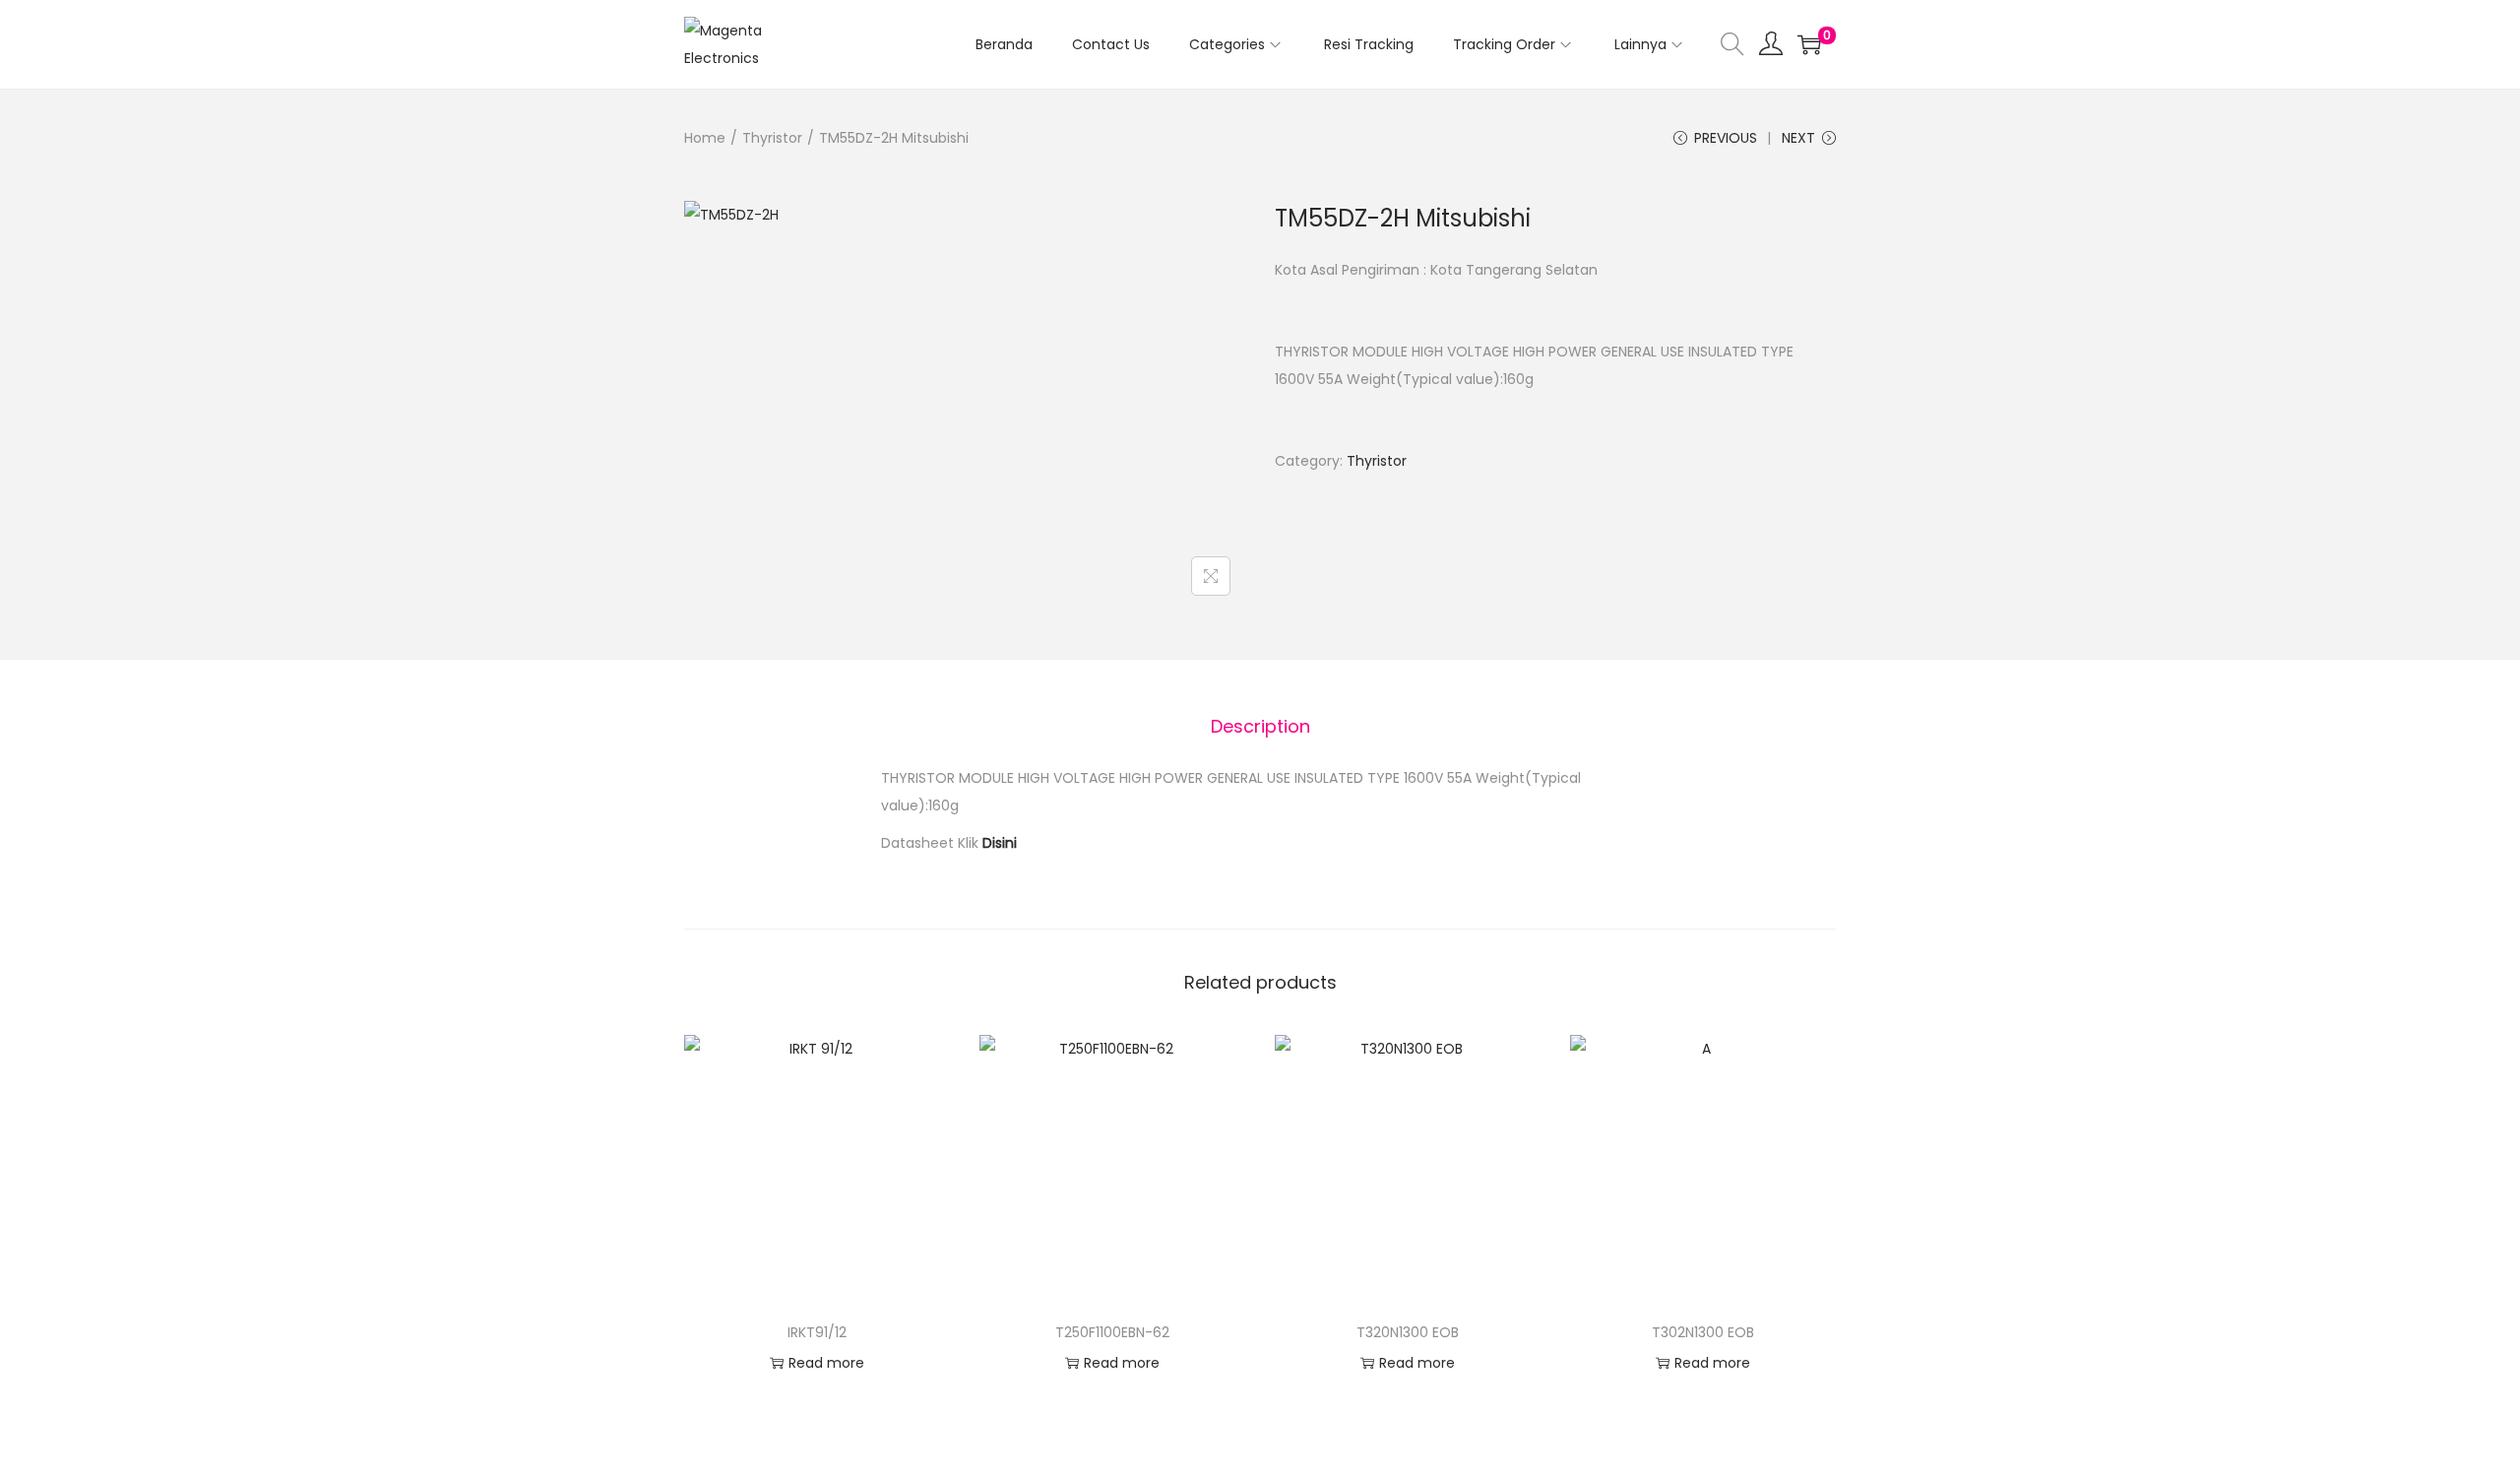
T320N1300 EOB (1408, 1332)
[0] (1809, 44)
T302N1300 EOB (1703, 1332)
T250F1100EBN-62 (1112, 1332)
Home (705, 138)
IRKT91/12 (817, 1332)
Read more (826, 1363)
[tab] (1260, 727)
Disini (1000, 843)
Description (1260, 726)
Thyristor (772, 138)
